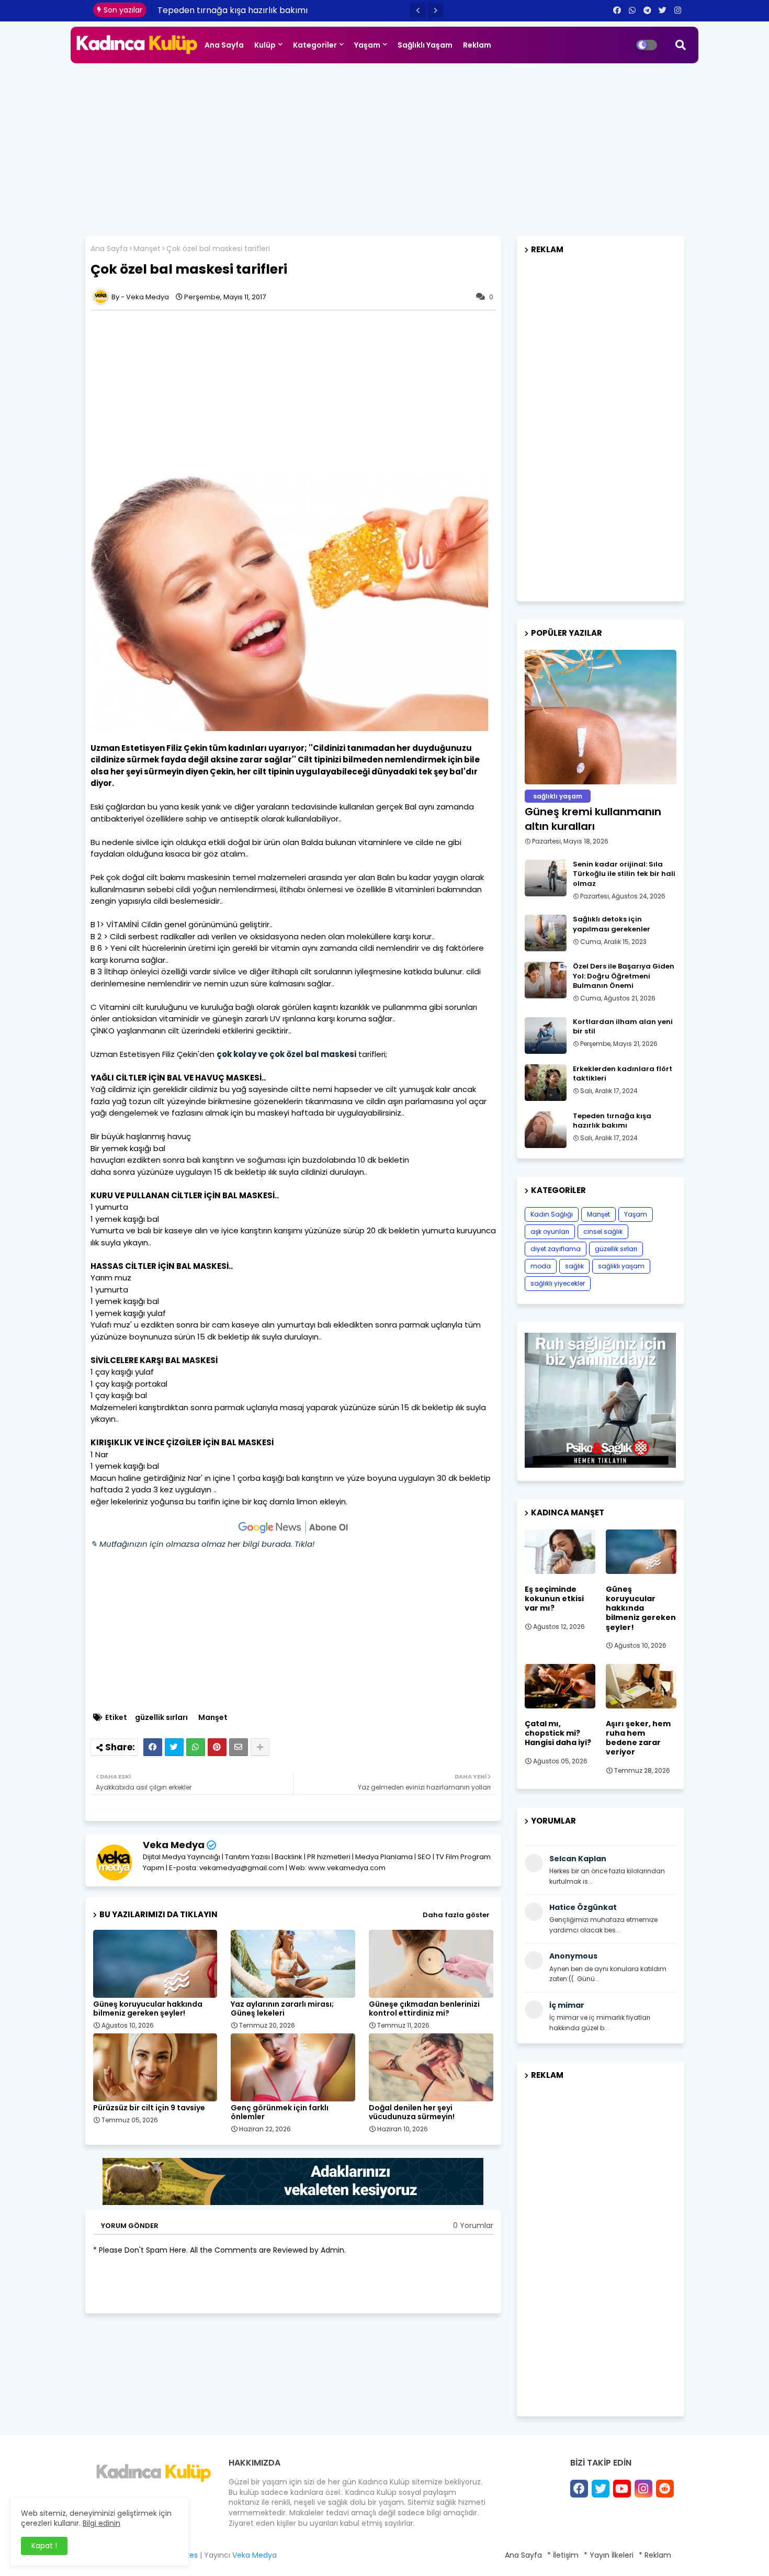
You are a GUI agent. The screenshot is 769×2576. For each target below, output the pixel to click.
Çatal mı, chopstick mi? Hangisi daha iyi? (558, 1733)
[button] (418, 10)
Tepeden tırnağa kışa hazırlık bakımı (233, 10)
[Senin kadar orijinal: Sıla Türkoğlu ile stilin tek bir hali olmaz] (546, 878)
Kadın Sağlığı (552, 1214)
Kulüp (265, 45)
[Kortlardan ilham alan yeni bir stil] (546, 1036)
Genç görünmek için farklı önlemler (280, 2112)
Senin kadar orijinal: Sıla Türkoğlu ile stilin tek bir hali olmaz (624, 874)
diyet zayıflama (556, 1249)
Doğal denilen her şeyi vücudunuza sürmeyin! (412, 2112)
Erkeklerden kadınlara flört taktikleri (623, 1074)
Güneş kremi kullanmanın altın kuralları (593, 819)
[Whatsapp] (196, 1747)
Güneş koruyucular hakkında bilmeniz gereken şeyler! (148, 2009)
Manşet (147, 249)
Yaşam (367, 45)
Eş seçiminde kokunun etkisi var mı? (554, 1599)
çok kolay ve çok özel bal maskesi (286, 1054)
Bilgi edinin (101, 2523)
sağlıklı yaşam (621, 1266)
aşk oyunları (550, 1231)
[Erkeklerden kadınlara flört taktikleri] (546, 1083)
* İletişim (563, 2555)
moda (541, 1266)
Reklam (477, 45)
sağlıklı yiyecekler (558, 1283)
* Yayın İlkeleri (609, 2555)
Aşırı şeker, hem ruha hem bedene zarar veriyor (638, 1738)
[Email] (239, 1747)
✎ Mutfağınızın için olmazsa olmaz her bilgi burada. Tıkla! (202, 1544)
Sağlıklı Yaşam (425, 45)
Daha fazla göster (456, 1915)
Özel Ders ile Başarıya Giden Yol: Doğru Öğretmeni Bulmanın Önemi (624, 976)
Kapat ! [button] (44, 2546)
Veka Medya (174, 1845)
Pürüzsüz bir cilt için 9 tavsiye (149, 2108)
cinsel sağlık (603, 1231)
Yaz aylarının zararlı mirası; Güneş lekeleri (282, 2009)
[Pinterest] (217, 1747)
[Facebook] (153, 1747)
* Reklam (655, 2555)
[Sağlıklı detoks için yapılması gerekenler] (546, 933)
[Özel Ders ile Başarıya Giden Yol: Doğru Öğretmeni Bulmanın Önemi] (546, 980)
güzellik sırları (161, 1718)
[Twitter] (174, 1747)
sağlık (574, 1266)
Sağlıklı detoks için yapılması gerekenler (612, 924)
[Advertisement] (384, 147)
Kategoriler (315, 45)
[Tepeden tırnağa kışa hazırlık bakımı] (546, 1130)
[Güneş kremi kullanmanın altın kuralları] (601, 717)
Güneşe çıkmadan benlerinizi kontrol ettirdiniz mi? (424, 2009)
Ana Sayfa (224, 45)
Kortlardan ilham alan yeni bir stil (623, 1027)
